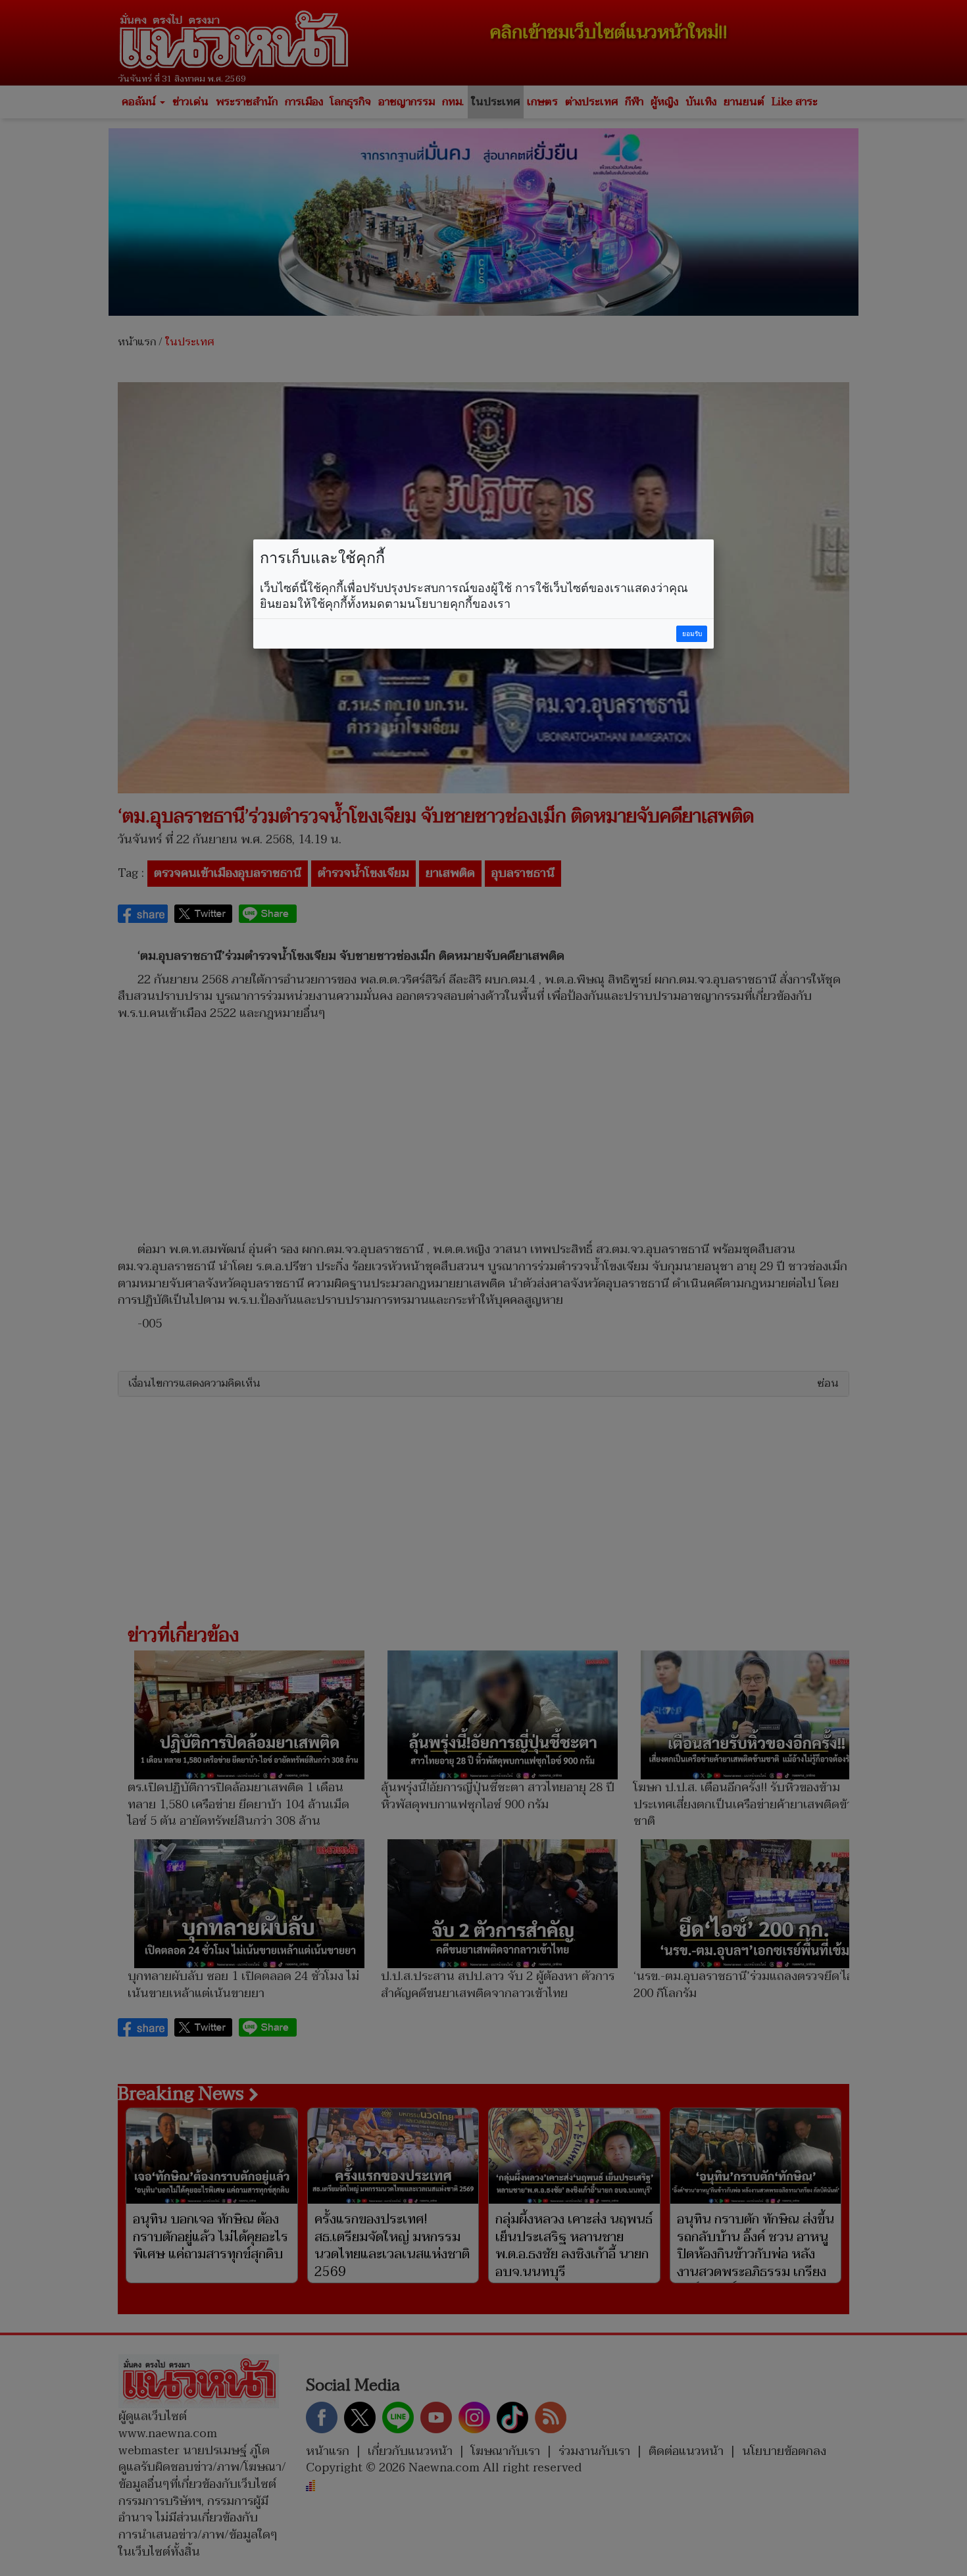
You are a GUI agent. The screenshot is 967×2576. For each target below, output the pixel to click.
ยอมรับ (692, 634)
